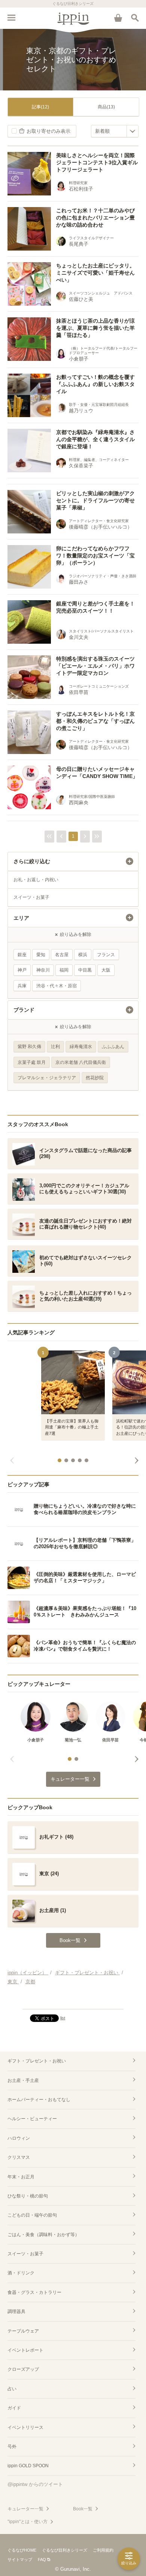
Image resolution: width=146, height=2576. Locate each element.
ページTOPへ (73, 2000)
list (63, 2018)
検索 (135, 18)
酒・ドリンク (21, 2273)
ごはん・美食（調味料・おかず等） (43, 2235)
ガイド (14, 2408)
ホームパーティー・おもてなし (39, 2100)
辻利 (55, 1047)
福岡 (64, 970)
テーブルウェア (23, 2331)
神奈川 (43, 970)
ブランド (24, 1010)
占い (12, 2389)
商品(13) (106, 107)
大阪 (106, 970)
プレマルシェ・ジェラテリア (47, 1078)
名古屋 (62, 955)
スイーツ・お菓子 (31, 897)
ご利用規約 (103, 2550)
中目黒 (85, 970)
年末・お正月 (21, 2177)
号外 (12, 2447)
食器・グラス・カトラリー (34, 2292)
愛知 (41, 955)
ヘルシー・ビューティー (32, 2119)
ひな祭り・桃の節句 (28, 2196)
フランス (106, 955)
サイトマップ (20, 2559)
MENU (11, 18)
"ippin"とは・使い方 (28, 2522)
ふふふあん (113, 1047)
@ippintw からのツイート (35, 2484)
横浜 (83, 955)
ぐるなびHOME (22, 2550)
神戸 (22, 970)
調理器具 (16, 2312)
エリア (21, 918)
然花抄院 (95, 1078)
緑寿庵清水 (81, 1047)
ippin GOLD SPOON (28, 2466)
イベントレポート (25, 2350)
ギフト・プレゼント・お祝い (37, 2061)
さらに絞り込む (32, 861)
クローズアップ (23, 2369)
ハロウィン (19, 2138)
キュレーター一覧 (25, 2509)
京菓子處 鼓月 (32, 1062)
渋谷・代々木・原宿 (57, 986)
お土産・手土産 (23, 2080)
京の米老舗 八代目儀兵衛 (81, 1062)
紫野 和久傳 (29, 1047)
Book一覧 (83, 2509)
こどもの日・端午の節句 (32, 2215)
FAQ (42, 2559)
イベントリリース (25, 2427)
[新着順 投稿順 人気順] (115, 131)
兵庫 (22, 986)
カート (118, 18)
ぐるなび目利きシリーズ (65, 2550)
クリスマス (19, 2157)
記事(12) (40, 107)
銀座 (22, 955)
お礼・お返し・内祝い (36, 880)
